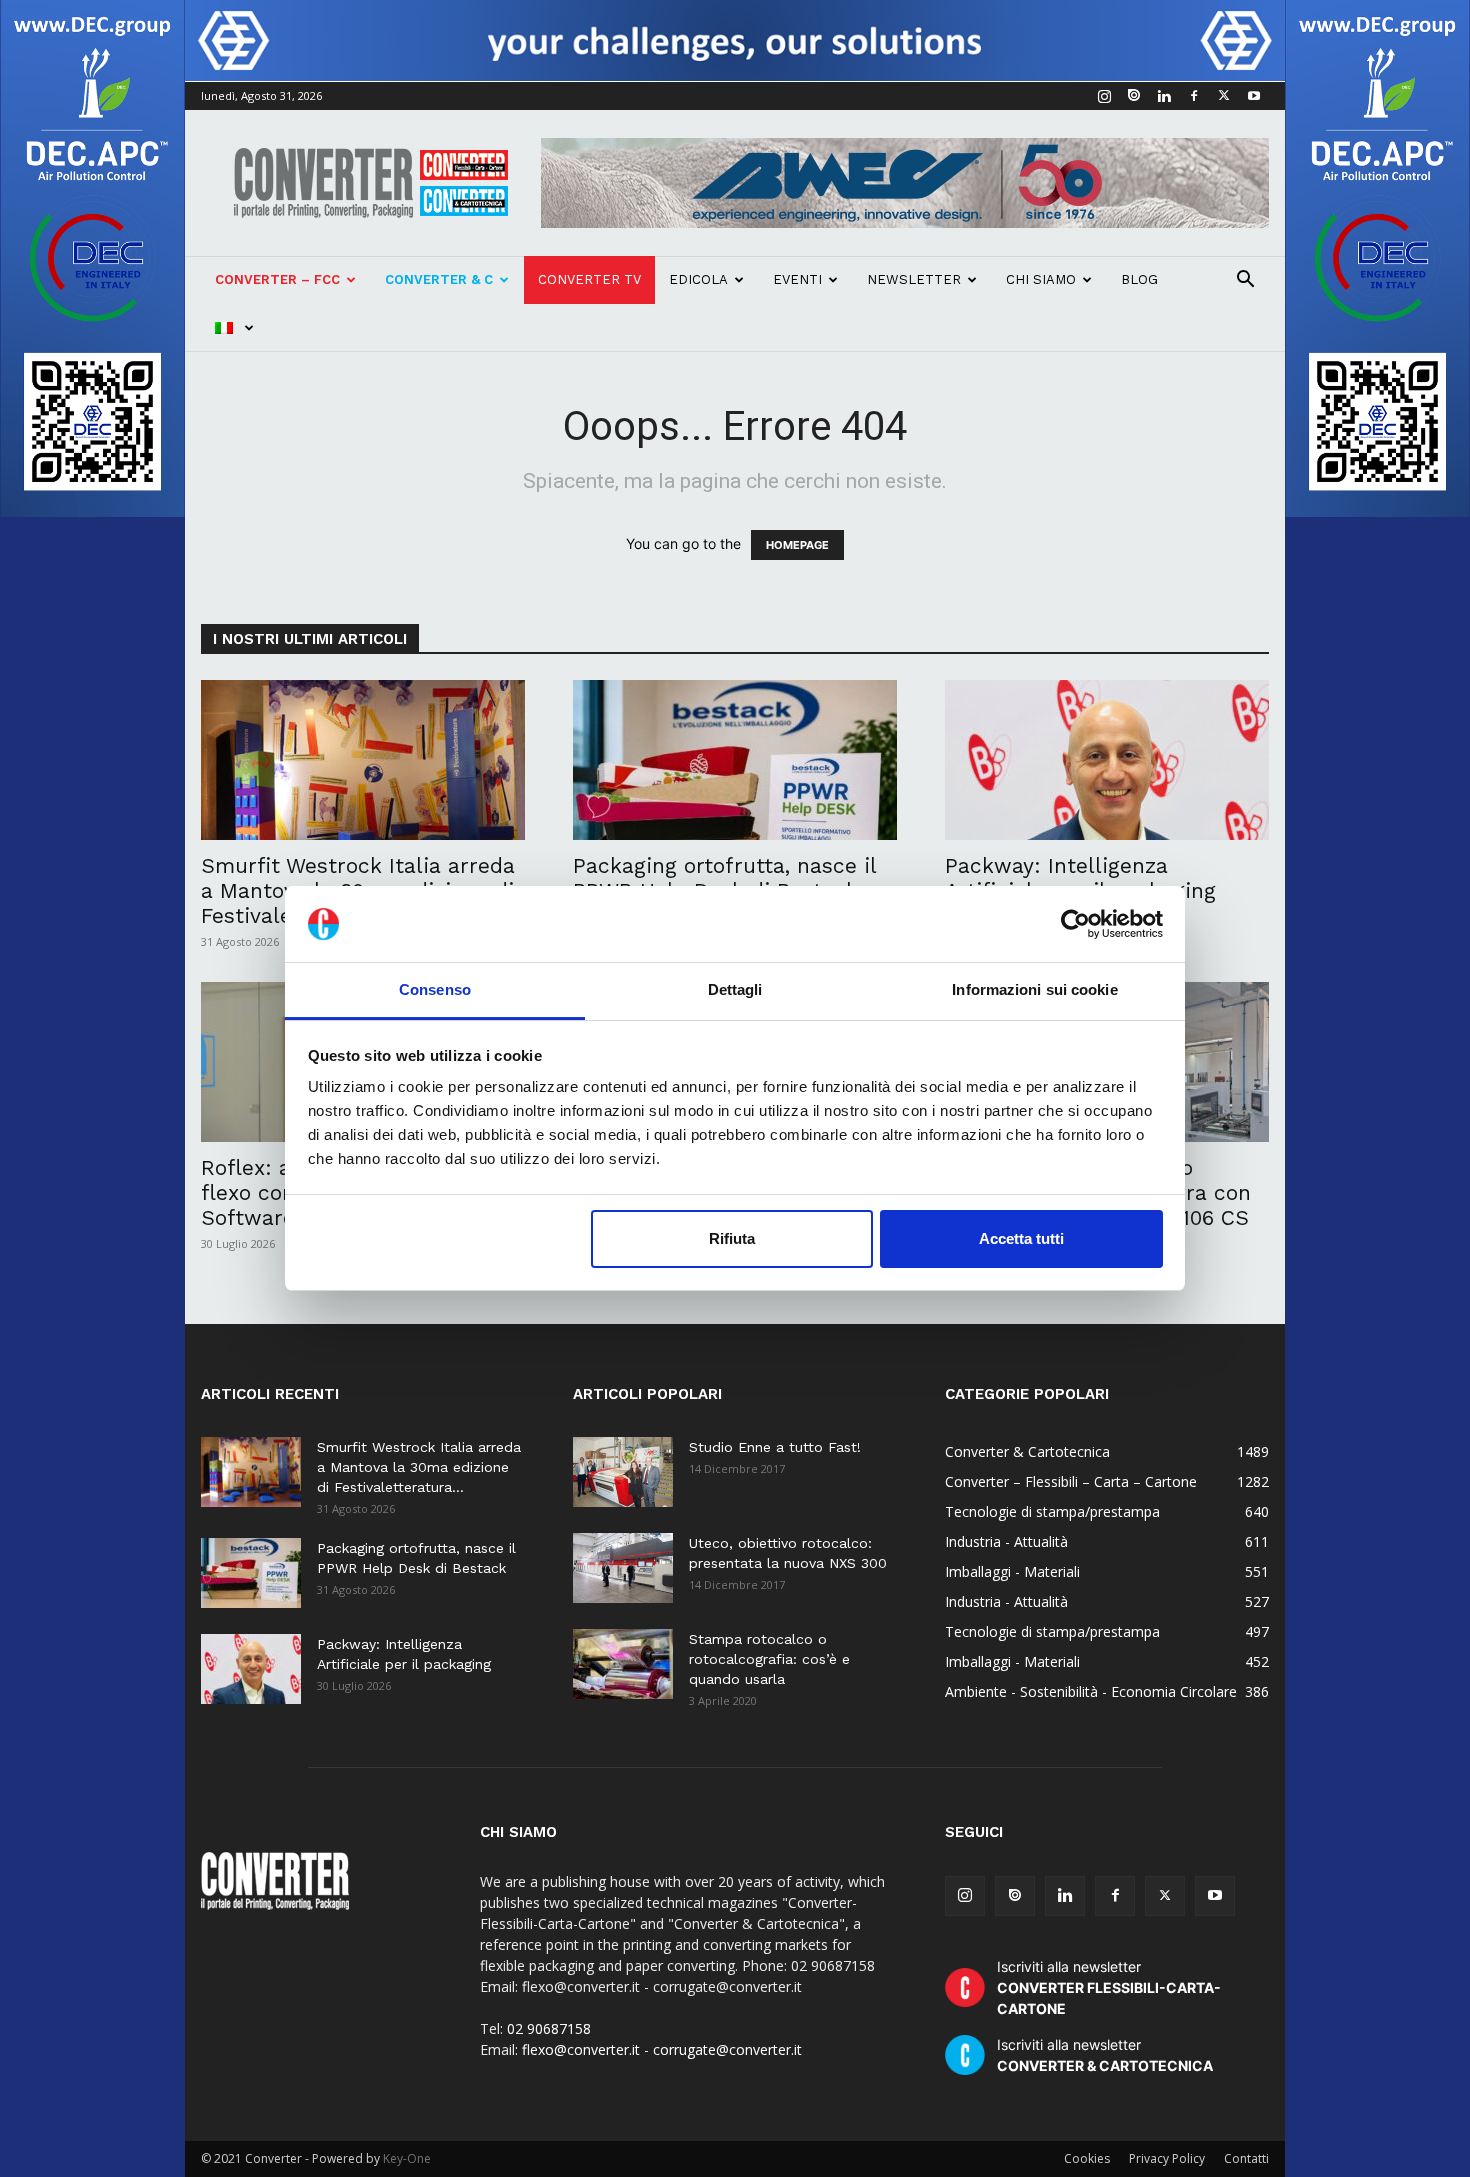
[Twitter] (1224, 96)
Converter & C (439, 279)
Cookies (1087, 2158)
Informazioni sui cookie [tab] (1034, 989)
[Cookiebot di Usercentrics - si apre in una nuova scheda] (1075, 924)
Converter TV (589, 279)
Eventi (797, 279)
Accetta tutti (1021, 1238)
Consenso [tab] (435, 989)
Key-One (407, 2158)
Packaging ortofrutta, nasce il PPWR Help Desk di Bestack (724, 878)
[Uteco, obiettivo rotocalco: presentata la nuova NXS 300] (623, 1568)
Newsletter (914, 279)
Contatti (1246, 2158)
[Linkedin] (1164, 96)
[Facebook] (1194, 96)
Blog (1139, 279)
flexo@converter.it (581, 2049)
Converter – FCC (277, 279)
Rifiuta (732, 1238)
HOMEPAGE (797, 545)
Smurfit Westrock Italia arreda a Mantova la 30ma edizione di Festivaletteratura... (419, 1467)
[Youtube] (1254, 96)
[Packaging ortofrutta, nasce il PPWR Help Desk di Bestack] (735, 760)
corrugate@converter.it (727, 2049)
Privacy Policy (1167, 2158)
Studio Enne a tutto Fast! (775, 1447)
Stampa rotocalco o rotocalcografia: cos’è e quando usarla (769, 1659)
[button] (1245, 281)
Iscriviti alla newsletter (1109, 1987)
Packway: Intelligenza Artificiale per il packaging (1080, 878)
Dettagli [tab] (735, 989)
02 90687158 (549, 2028)
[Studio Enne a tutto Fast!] (623, 1472)
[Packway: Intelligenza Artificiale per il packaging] (1107, 760)
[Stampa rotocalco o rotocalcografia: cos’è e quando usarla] (623, 1664)
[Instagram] (1104, 96)
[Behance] (1134, 96)
